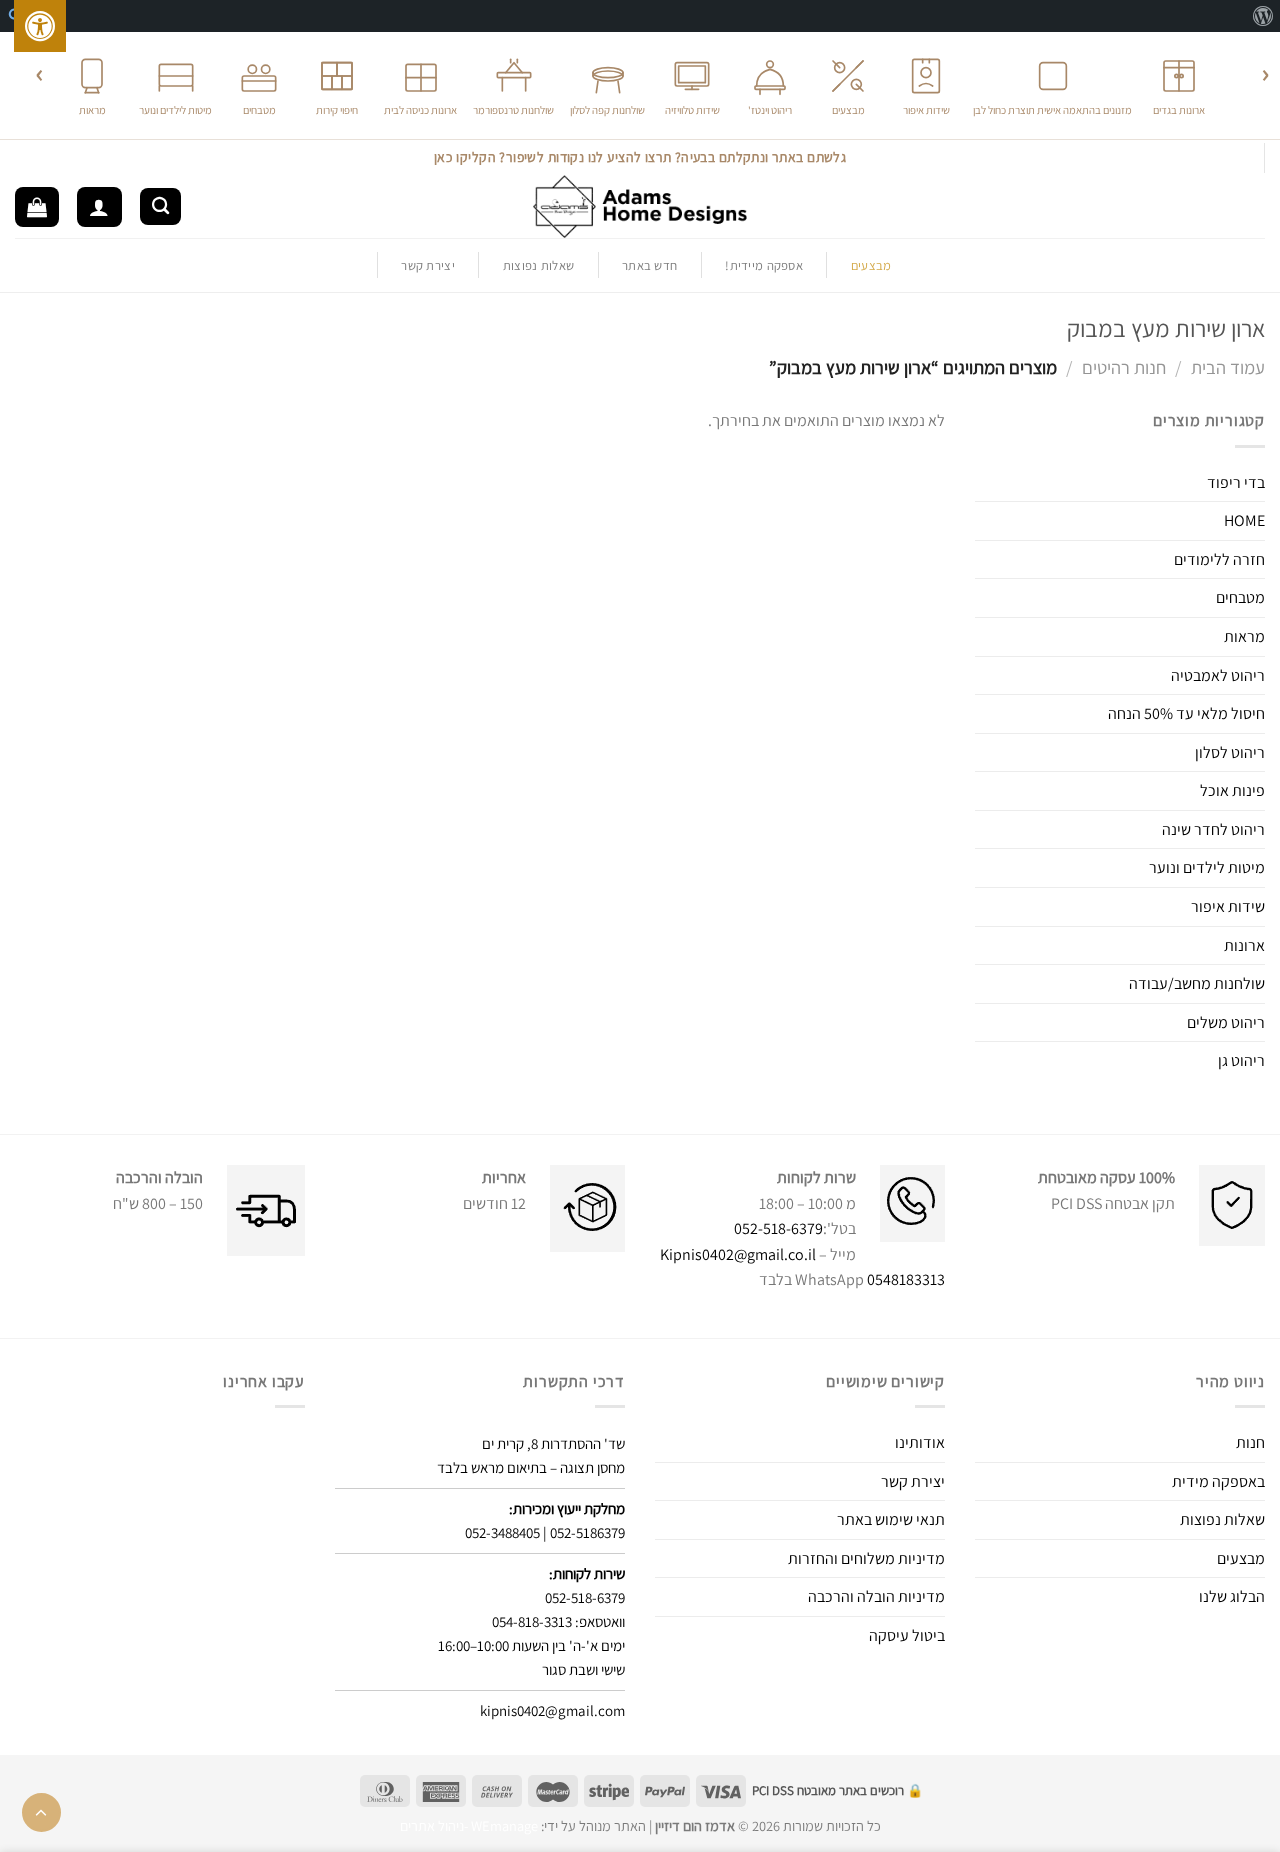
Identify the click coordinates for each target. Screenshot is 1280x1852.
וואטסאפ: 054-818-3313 (558, 1621)
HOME (1244, 520)
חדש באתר (649, 265)
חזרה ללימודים (1219, 559)
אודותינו (920, 1442)
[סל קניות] (37, 207)
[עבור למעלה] (41, 1812)
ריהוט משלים (1226, 1022)
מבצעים (1241, 1558)
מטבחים (1240, 597)
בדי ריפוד (1236, 482)
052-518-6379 (778, 1228)
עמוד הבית (1228, 367)
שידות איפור (1228, 906)
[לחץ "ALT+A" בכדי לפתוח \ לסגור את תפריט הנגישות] (40, 26)
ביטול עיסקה (907, 1635)
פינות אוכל (1232, 790)
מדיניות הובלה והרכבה (876, 1596)
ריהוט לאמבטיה (1218, 675)
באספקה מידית (1218, 1481)
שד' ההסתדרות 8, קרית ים (553, 1443)
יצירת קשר (427, 265)
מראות (1244, 636)
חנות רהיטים (1124, 367)
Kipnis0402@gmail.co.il (738, 1254)
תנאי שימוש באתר (891, 1519)
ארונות (1244, 945)
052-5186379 (587, 1532)
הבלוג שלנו (1232, 1596)
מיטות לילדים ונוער (1207, 867)
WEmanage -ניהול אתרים (469, 1825)
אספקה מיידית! (763, 265)
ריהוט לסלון (1230, 752)
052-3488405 (502, 1532)
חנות (1250, 1442)
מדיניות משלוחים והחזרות (866, 1558)
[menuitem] (1262, 16)
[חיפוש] (160, 206)
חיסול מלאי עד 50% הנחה (1186, 713)
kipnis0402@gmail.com (552, 1710)
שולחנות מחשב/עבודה (1197, 983)
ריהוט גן (1241, 1060)
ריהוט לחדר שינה (1213, 829)
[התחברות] (99, 207)
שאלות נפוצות (538, 265)
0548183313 (906, 1279)
